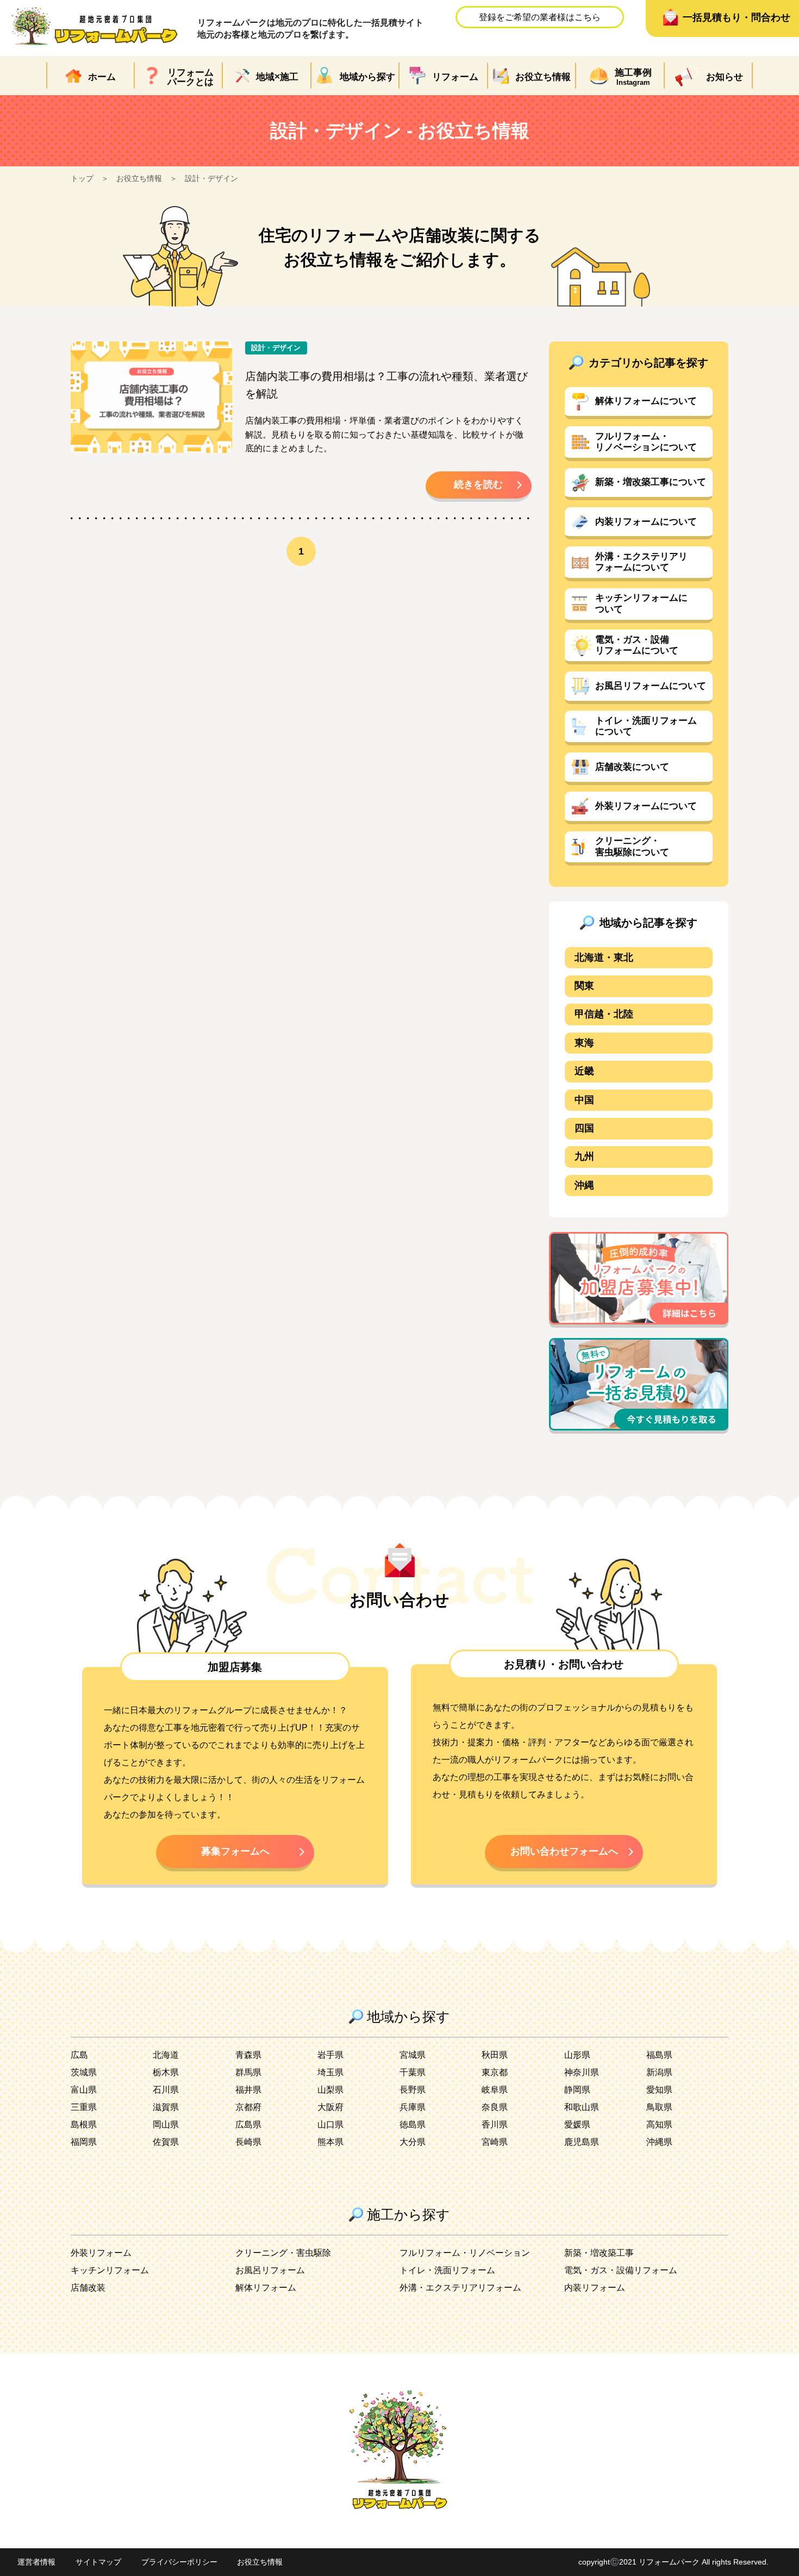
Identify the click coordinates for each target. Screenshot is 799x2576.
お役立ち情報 (139, 178)
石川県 (166, 2090)
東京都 (495, 2072)
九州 (584, 1156)
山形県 (577, 2055)
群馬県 (248, 2072)
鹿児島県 (582, 2142)
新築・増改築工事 (599, 2253)
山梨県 (330, 2090)
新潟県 (659, 2072)
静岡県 (577, 2090)
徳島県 (413, 2124)
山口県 (330, 2124)
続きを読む (478, 484)
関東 (584, 986)
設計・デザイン (211, 178)
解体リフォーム (266, 2288)
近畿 (584, 1071)
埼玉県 (330, 2072)
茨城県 (84, 2072)
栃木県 (166, 2072)
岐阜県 (495, 2090)
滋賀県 (166, 2107)
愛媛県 (577, 2124)
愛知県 (659, 2090)
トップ (82, 178)
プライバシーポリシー (179, 2562)
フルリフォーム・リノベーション (465, 2253)
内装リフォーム (595, 2288)
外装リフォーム (101, 2253)
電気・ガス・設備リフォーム (621, 2270)
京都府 (248, 2107)
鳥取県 (659, 2107)
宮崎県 (495, 2142)
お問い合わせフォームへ (564, 1851)
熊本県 (330, 2142)
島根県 (84, 2124)
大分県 (413, 2142)
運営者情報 (36, 2562)
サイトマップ (98, 2562)
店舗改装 (88, 2288)
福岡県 (84, 2142)
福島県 (659, 2055)
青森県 (248, 2055)
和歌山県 (582, 2107)
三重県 (84, 2107)
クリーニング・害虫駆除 (283, 2253)
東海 (584, 1043)
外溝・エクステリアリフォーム (460, 2288)
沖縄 (584, 1185)
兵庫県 (413, 2107)
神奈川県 (582, 2072)
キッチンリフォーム (110, 2270)
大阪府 (330, 2107)
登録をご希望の (540, 17)
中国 (584, 1100)
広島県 (248, 2124)
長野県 (413, 2090)
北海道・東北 (604, 957)
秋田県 (495, 2055)
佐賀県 (166, 2142)
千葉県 (413, 2072)
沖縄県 (659, 2142)
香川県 (495, 2124)
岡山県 (166, 2124)
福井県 (248, 2090)
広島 (79, 2055)
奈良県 (495, 2107)
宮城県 (413, 2055)
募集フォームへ (235, 1851)
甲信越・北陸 (604, 1014)
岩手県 (330, 2055)
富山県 (84, 2090)
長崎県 (248, 2142)
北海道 (166, 2055)
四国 (584, 1128)
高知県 (659, 2124)
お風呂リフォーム (270, 2270)
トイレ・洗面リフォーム (447, 2270)
